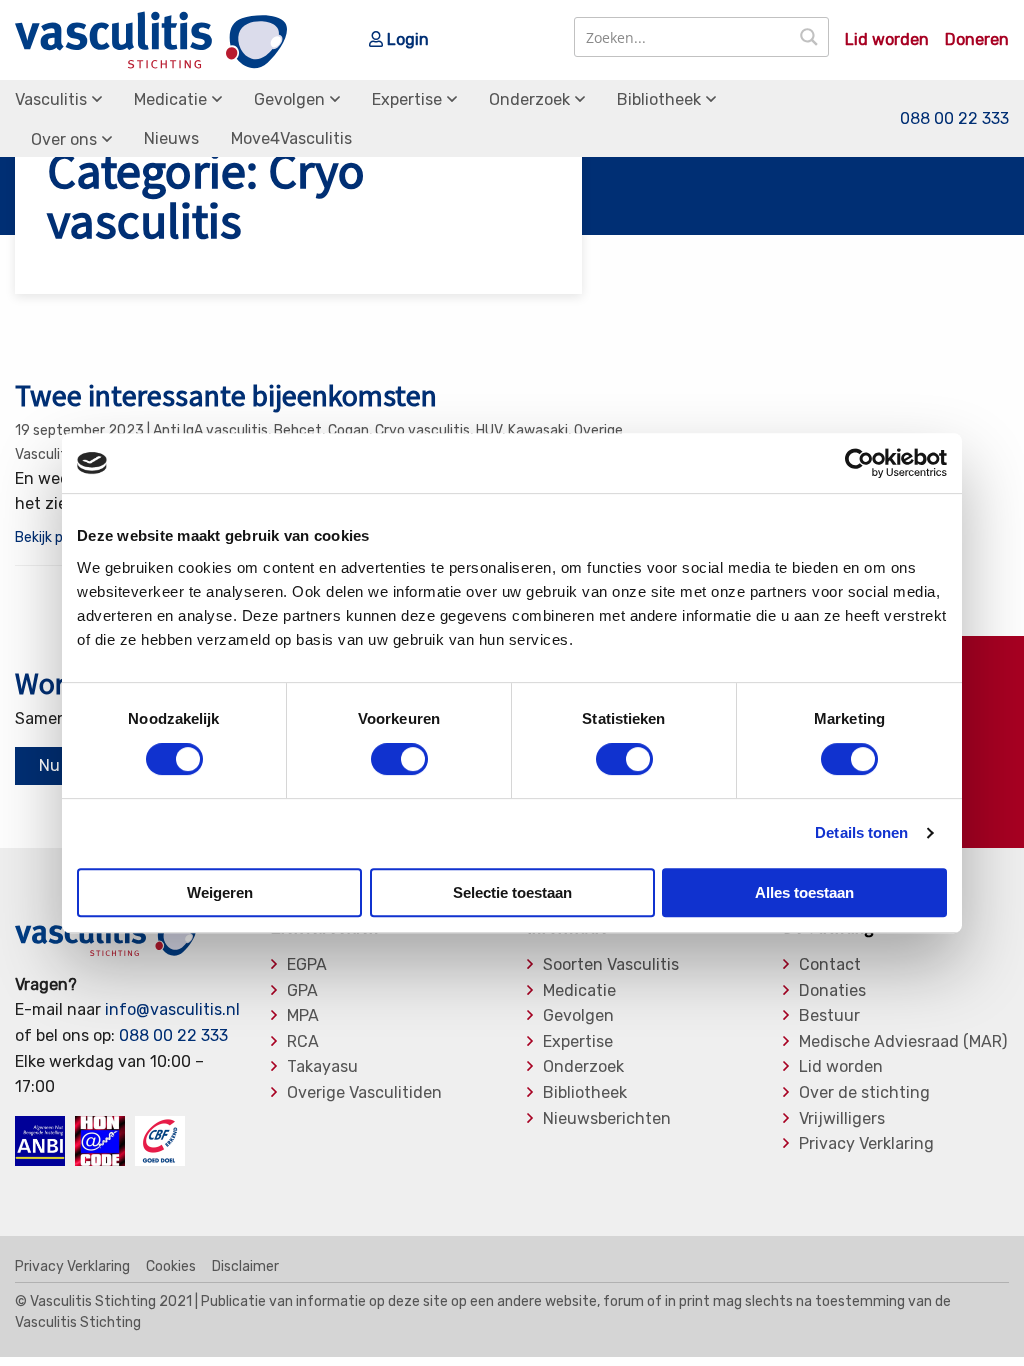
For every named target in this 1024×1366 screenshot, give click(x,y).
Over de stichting (864, 1093)
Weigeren (220, 892)
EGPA (307, 965)
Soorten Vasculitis (611, 965)
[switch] (399, 759)
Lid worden (887, 40)
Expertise (407, 99)
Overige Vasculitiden (364, 1093)
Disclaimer (245, 1267)
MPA (303, 1016)
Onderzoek (529, 99)
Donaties (832, 991)
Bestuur (829, 1016)
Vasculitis (51, 99)
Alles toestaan (804, 892)
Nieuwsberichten (607, 1119)
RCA (303, 1042)
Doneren (977, 40)
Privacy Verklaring (866, 1144)
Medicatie (170, 99)
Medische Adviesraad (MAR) (903, 1042)
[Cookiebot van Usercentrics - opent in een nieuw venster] (859, 463)
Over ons (64, 139)
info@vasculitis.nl (172, 1009)
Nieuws (171, 138)
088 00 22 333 (954, 118)
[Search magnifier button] (809, 37)
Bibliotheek (659, 99)
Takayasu (322, 1067)
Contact (830, 965)
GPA (302, 991)
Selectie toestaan (512, 892)
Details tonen (861, 832)
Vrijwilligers (842, 1119)
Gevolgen (289, 99)
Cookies (171, 1267)
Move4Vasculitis (291, 138)
